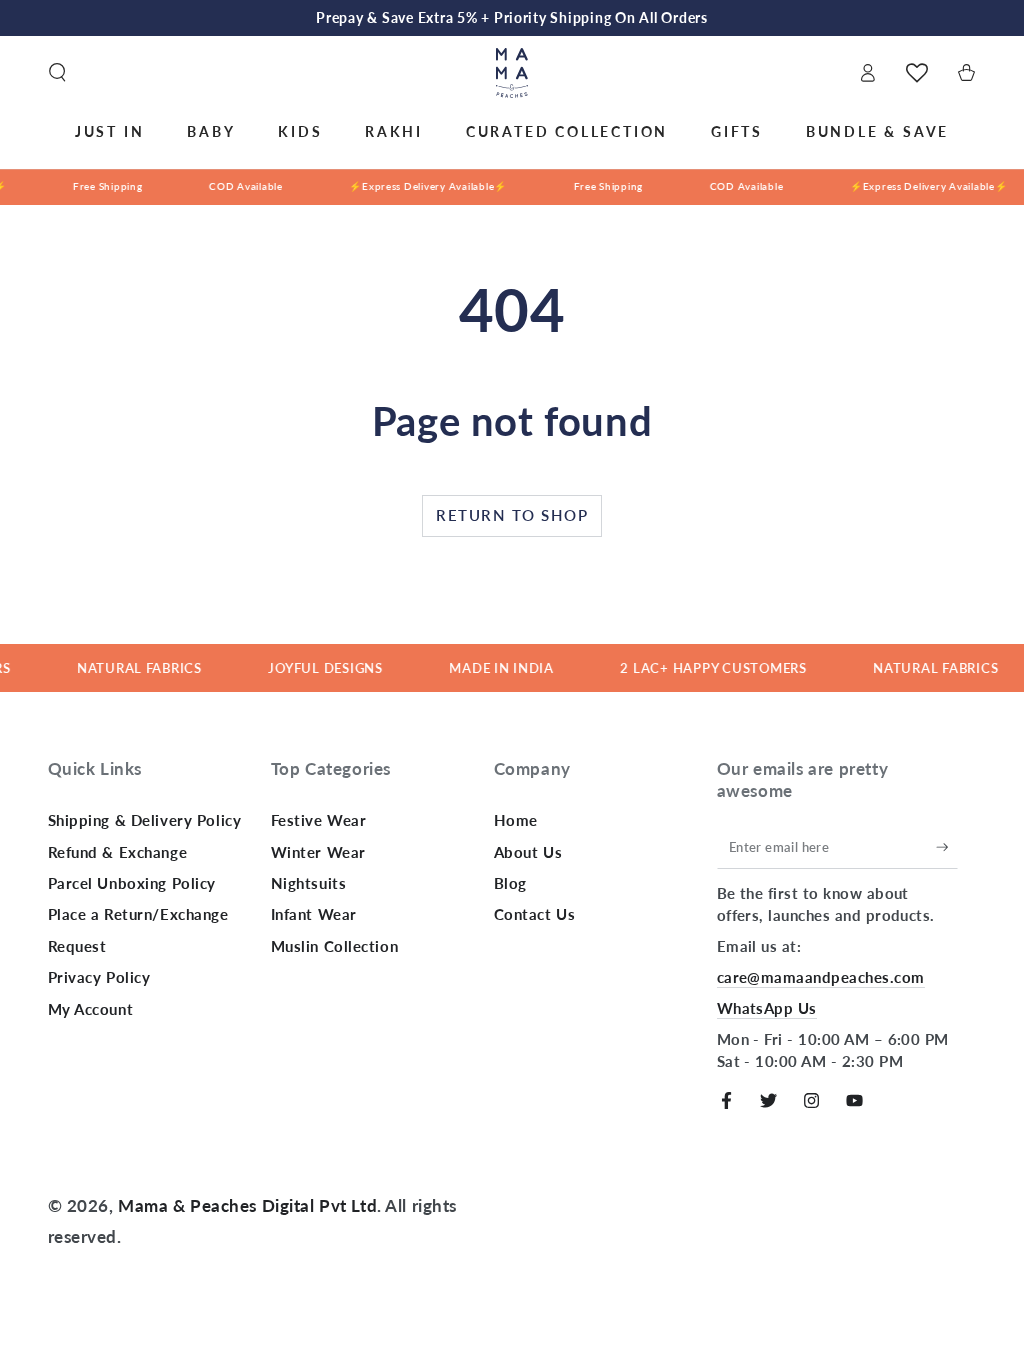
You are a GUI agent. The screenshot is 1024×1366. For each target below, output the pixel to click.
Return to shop (512, 515)
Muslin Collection (335, 946)
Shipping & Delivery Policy (145, 820)
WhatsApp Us (767, 1008)
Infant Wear (314, 914)
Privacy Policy (99, 977)
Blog (510, 883)
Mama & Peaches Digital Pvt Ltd (247, 1205)
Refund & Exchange (118, 852)
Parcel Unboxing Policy (132, 883)
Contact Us (535, 914)
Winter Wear (318, 852)
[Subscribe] (947, 847)
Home (516, 820)
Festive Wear (319, 820)
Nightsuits (309, 883)
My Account (91, 1009)
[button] (57, 73)
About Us (528, 852)
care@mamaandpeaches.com (821, 977)
